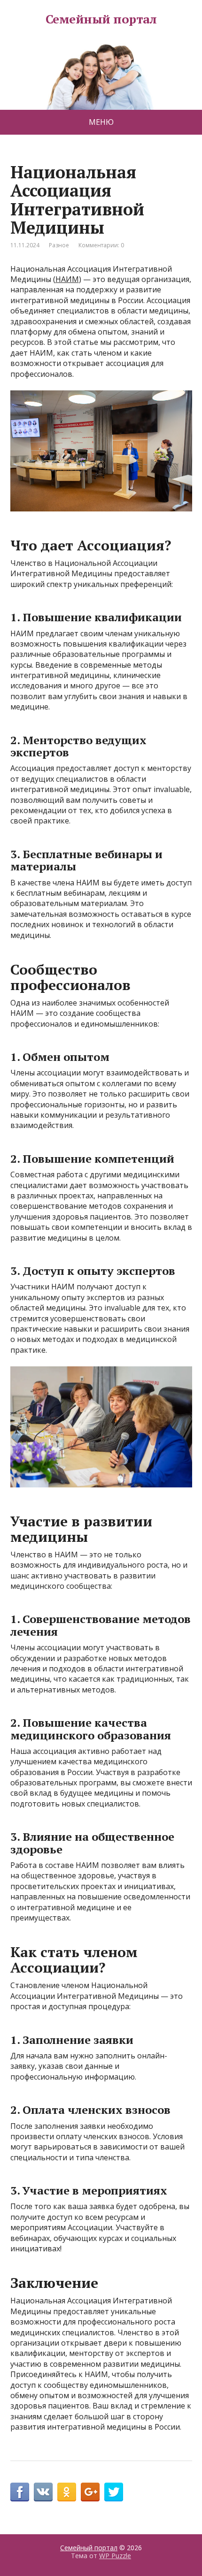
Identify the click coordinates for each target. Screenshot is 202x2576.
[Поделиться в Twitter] (114, 2492)
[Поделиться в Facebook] (20, 2492)
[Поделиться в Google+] (90, 2492)
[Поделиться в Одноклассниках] (67, 2492)
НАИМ (67, 279)
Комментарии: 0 (101, 245)
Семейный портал (101, 19)
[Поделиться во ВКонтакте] (43, 2492)
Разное (59, 245)
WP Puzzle (115, 2556)
